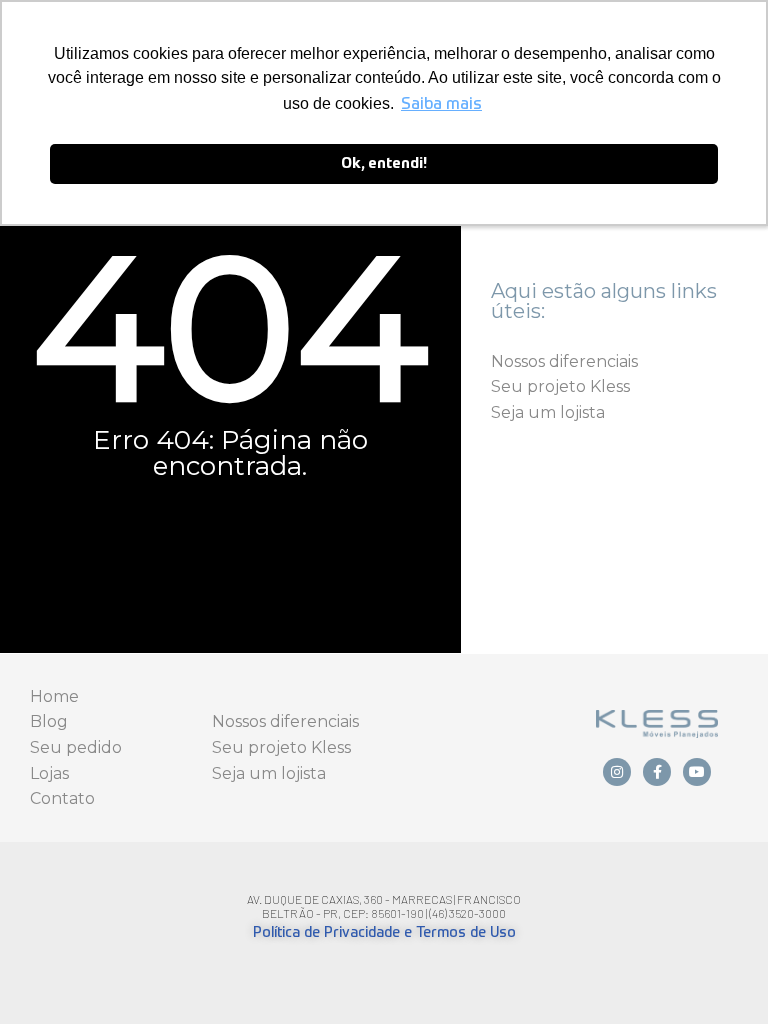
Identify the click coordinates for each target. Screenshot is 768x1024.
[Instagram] (617, 772)
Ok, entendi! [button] (384, 164)
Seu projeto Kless (560, 386)
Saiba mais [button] (441, 105)
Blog (49, 721)
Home (54, 696)
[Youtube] (697, 772)
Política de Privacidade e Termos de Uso (384, 933)
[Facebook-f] (657, 772)
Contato (62, 798)
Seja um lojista (548, 412)
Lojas (49, 773)
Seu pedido (76, 747)
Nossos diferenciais (564, 361)
